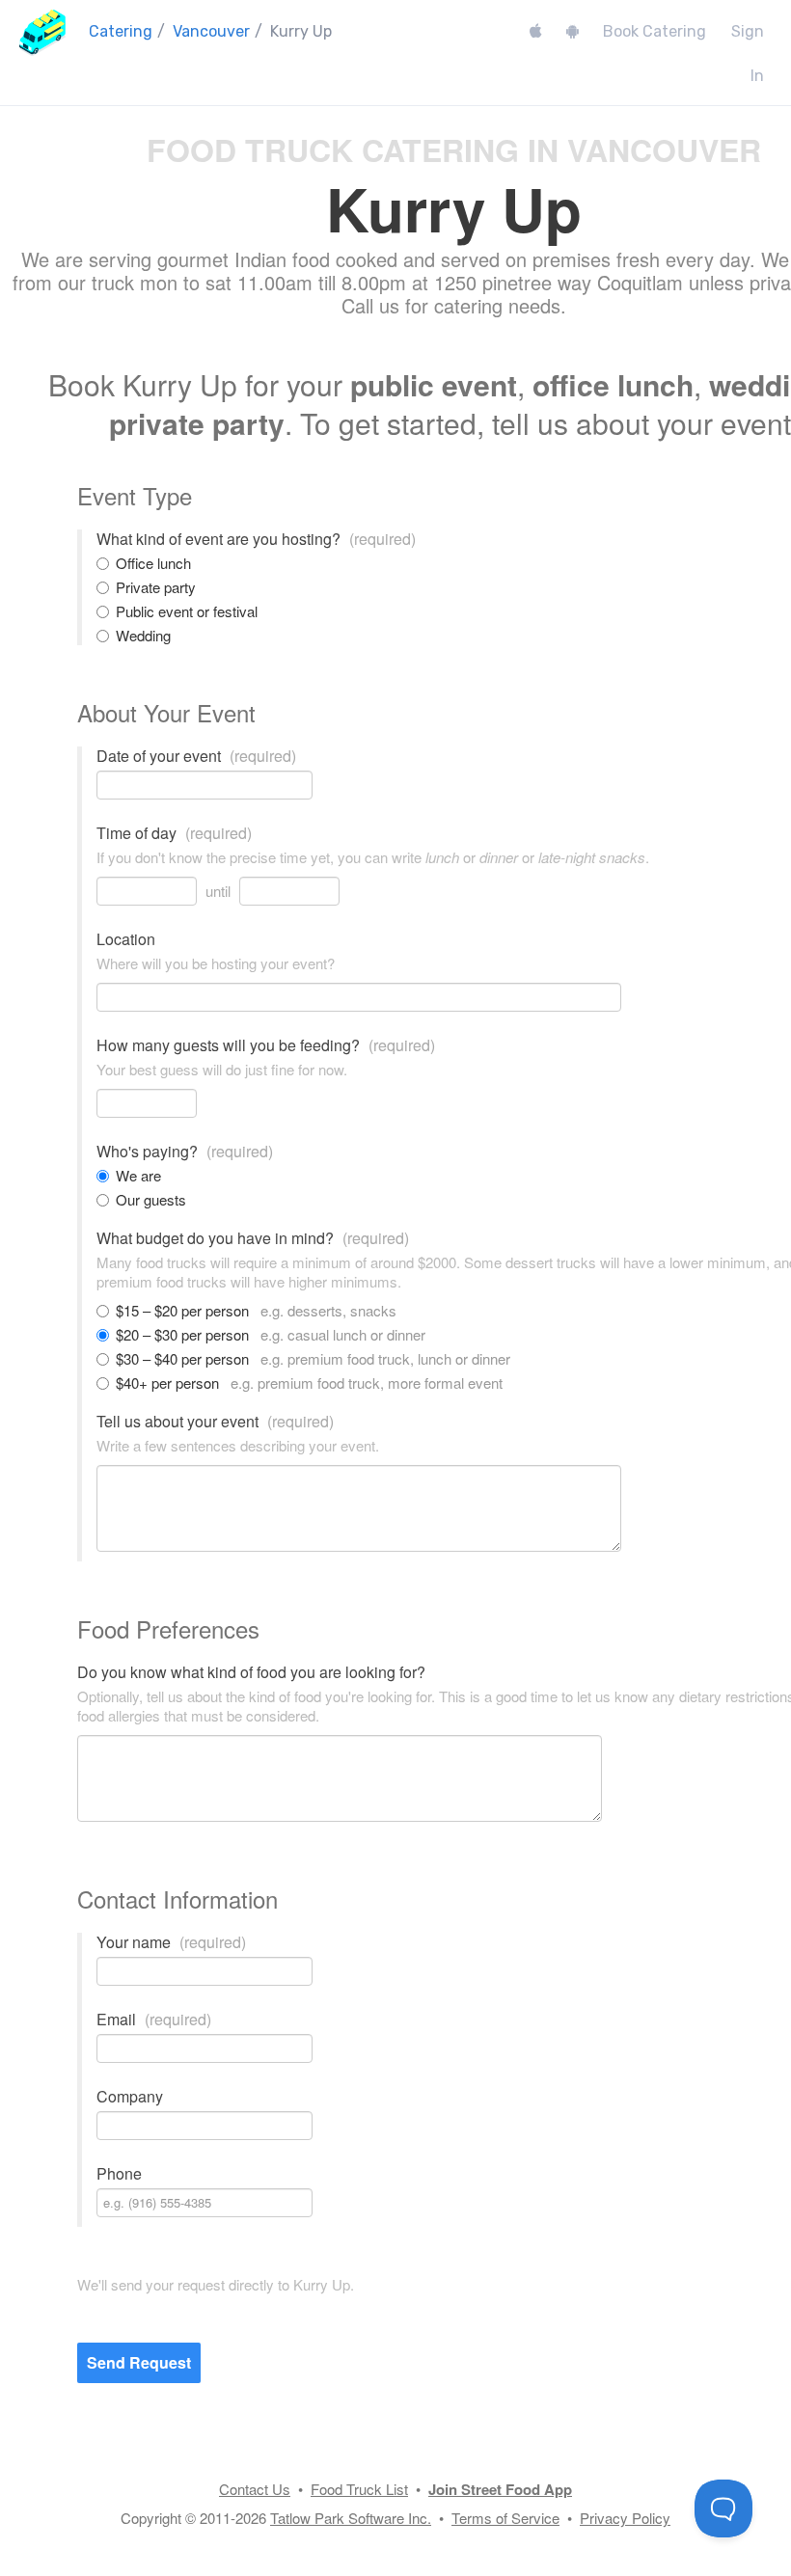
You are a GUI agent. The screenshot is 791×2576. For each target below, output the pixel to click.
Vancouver (211, 31)
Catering (121, 31)
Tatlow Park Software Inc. (351, 2518)
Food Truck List (359, 2489)
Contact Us (255, 2489)
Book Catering (655, 31)
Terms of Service (505, 2518)
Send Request (139, 2362)
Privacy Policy (625, 2518)
